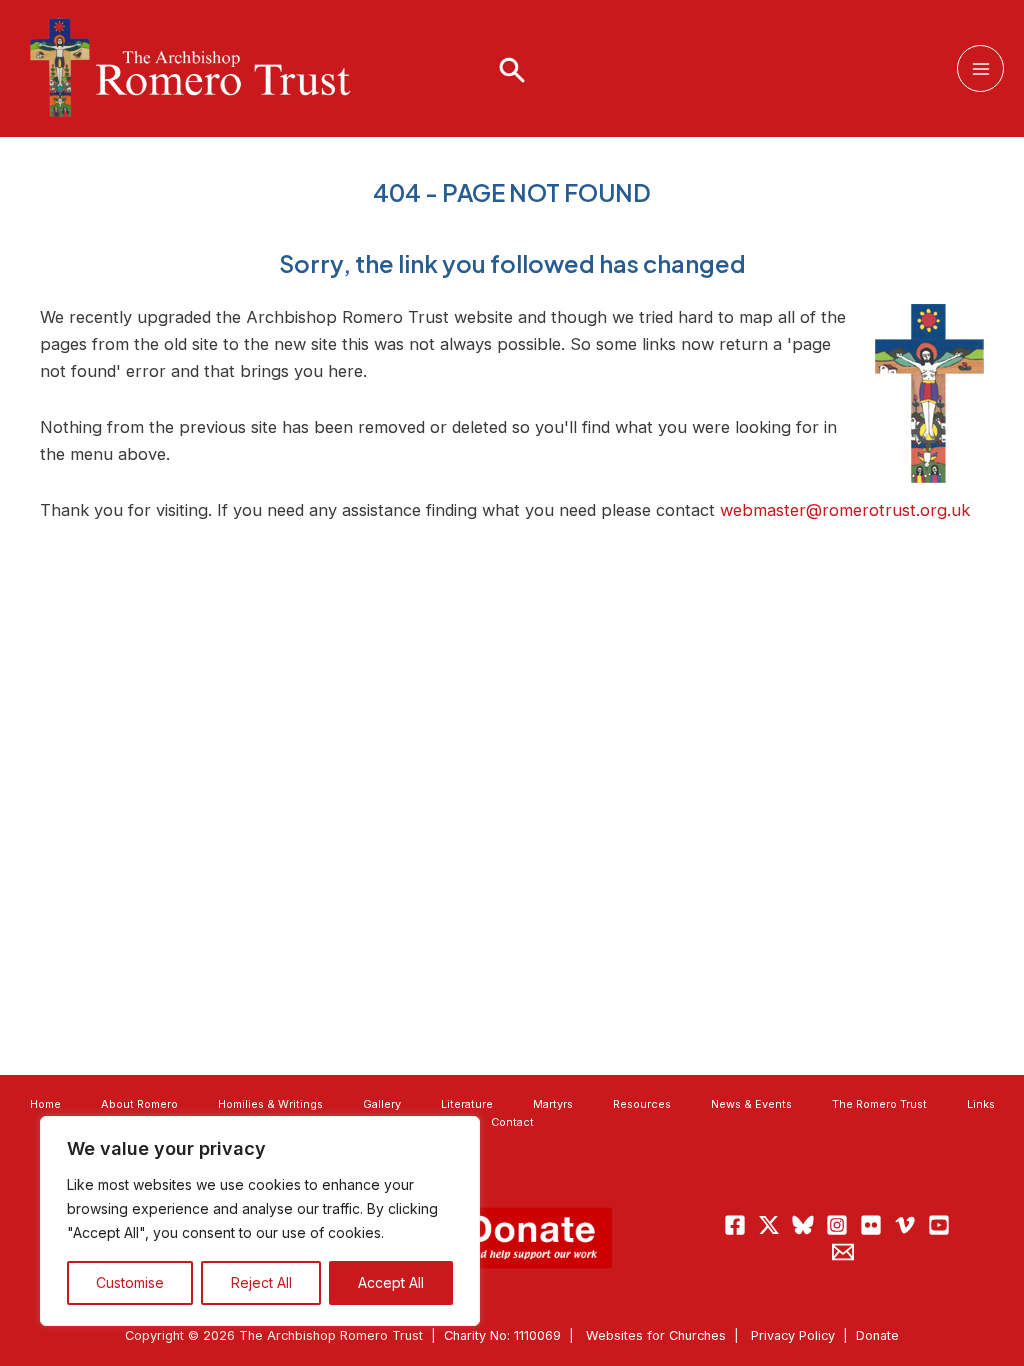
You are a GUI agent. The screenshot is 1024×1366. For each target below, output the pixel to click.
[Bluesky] (803, 1225)
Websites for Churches (656, 1335)
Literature (467, 1104)
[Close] (459, 1133)
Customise (130, 1282)
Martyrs (553, 1104)
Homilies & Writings (270, 1104)
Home (45, 1104)
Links (981, 1104)
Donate (877, 1335)
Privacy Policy (793, 1335)
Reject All (261, 1282)
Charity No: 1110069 (502, 1335)
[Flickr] (871, 1225)
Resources (642, 1104)
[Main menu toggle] (980, 68)
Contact (512, 1122)
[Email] (843, 1252)
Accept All (391, 1282)
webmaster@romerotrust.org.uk (845, 510)
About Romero (139, 1104)
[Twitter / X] (769, 1225)
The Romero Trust (879, 1104)
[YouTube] (939, 1225)
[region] (260, 1221)
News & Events (751, 1104)
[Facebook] (735, 1225)
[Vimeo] (905, 1225)
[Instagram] (837, 1225)
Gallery (382, 1104)
